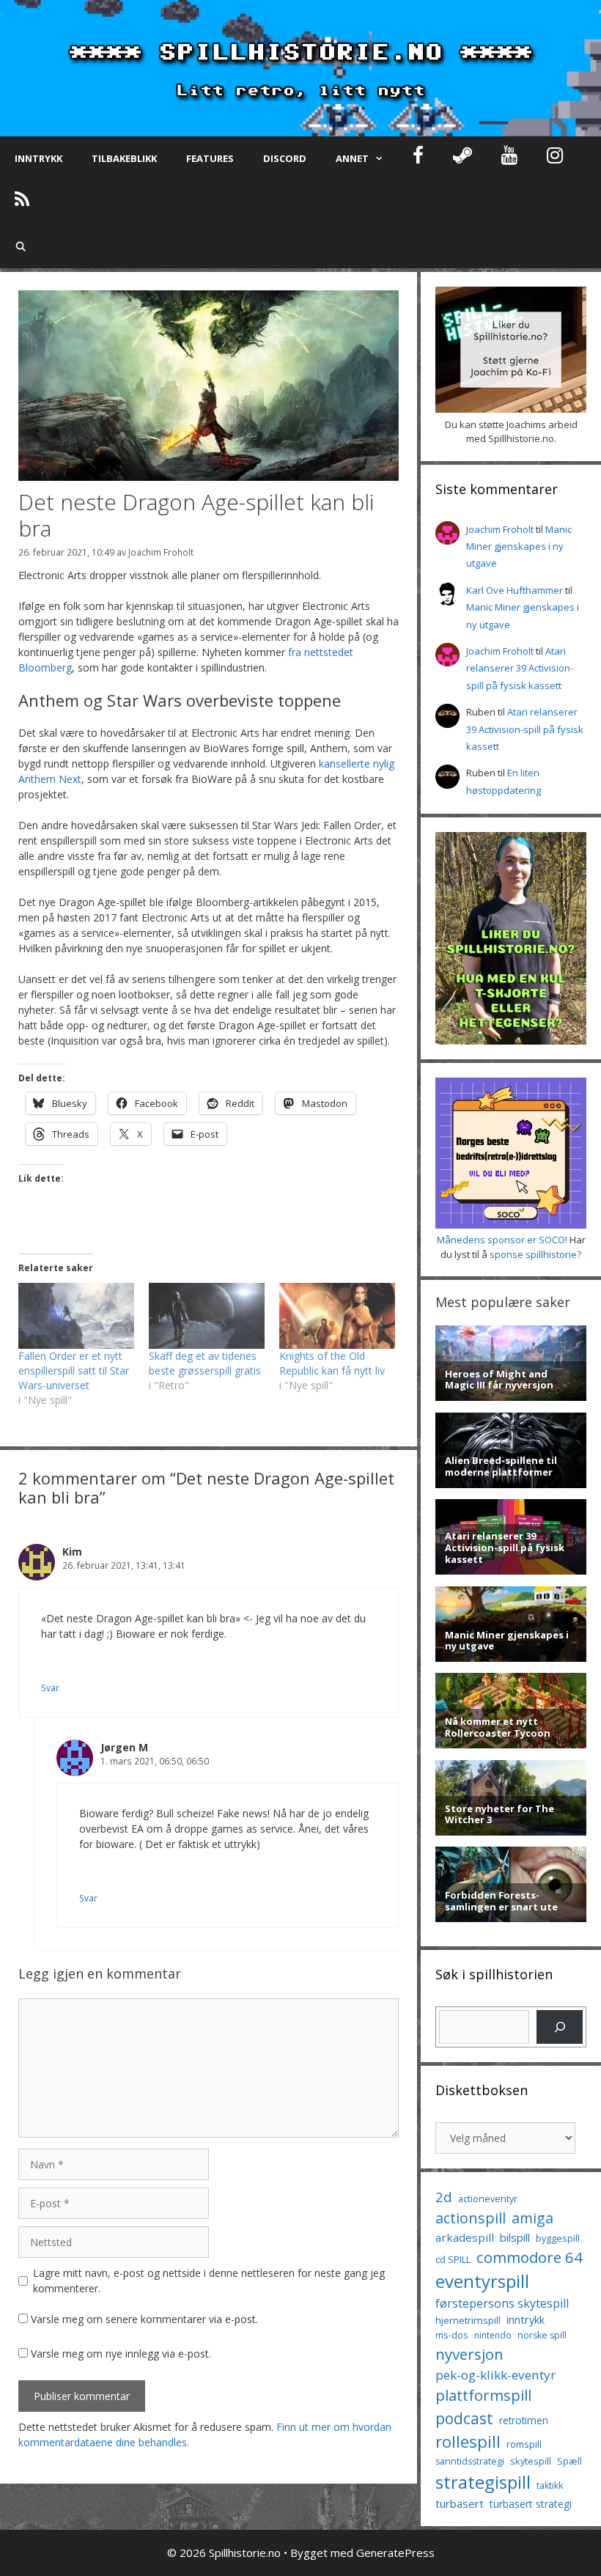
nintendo (493, 2335)
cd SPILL (453, 2259)
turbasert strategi (531, 2504)
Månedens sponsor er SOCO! (502, 1240)
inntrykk (526, 2320)
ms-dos (452, 2335)
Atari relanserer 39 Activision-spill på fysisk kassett (520, 668)
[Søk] (560, 2027)
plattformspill (483, 2395)
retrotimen (524, 2420)
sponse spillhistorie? (535, 1254)
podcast (464, 2418)
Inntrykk (38, 158)
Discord (285, 158)
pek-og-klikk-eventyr (495, 2375)
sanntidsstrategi (470, 2461)
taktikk (550, 2485)
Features (210, 158)
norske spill (542, 2335)
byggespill (558, 2238)
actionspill (471, 2218)
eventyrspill (482, 2281)
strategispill (483, 2482)
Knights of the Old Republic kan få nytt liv (332, 1363)
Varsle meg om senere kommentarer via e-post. (144, 2319)
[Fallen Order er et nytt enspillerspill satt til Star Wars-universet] (76, 1316)
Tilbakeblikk (124, 158)
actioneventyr (488, 2199)
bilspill (515, 2237)
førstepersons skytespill (502, 2303)
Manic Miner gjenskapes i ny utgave (519, 547)
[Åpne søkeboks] (21, 246)
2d (444, 2197)
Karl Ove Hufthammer (515, 590)
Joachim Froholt (161, 552)
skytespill (531, 2461)
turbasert (460, 2503)
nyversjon (469, 2354)
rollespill (468, 2441)
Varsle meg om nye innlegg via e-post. (121, 2354)
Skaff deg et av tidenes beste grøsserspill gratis (205, 1363)
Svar (50, 1688)
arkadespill (465, 2237)
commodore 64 (530, 2257)
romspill (524, 2444)
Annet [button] (352, 158)
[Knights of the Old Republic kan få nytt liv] (337, 1316)
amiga (532, 2218)
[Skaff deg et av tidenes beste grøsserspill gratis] (207, 1316)
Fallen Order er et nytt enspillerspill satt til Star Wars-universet (74, 1370)
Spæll (569, 2461)
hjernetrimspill (468, 2320)
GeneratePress (395, 2553)
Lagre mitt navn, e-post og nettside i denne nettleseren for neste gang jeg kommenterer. (209, 2281)
